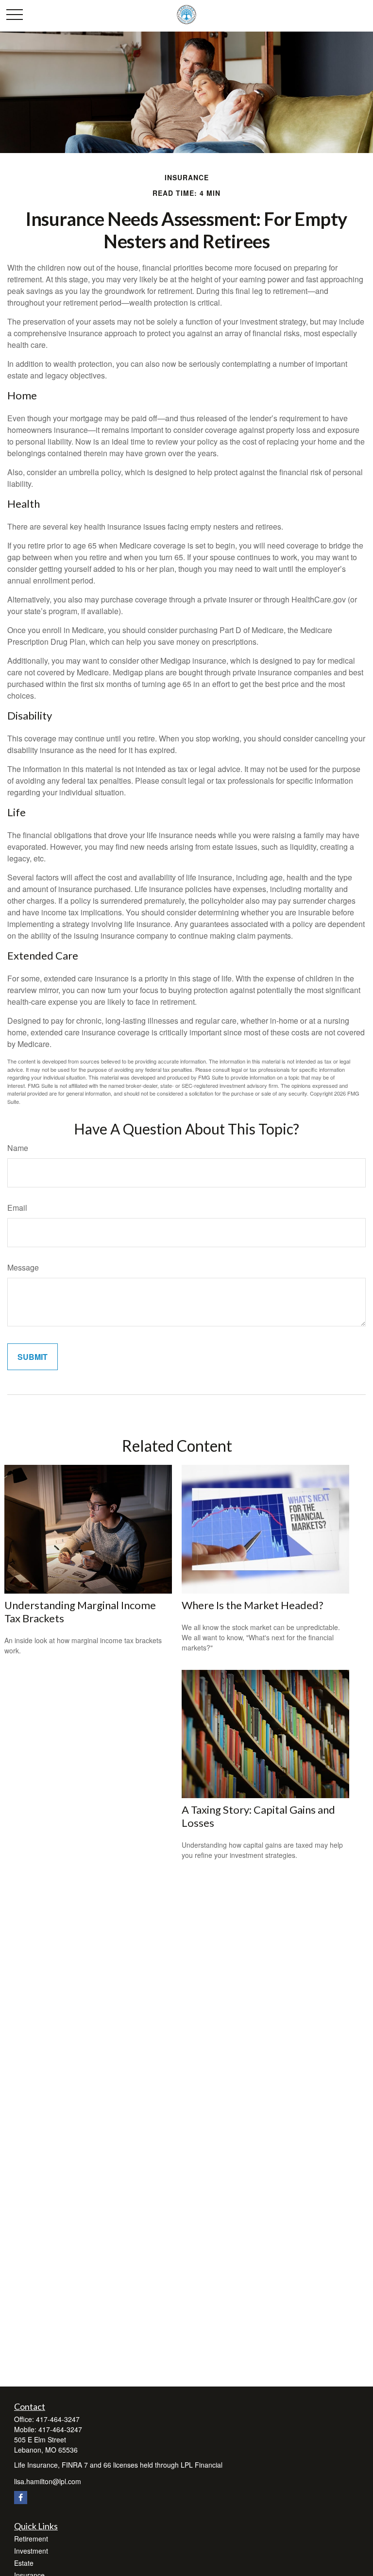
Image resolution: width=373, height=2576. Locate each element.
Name (18, 1148)
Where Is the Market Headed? (253, 1605)
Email (17, 1208)
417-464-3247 (58, 2419)
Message (23, 1267)
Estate (24, 2563)
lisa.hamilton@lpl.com (48, 2481)
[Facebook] (21, 2498)
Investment (31, 2551)
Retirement (31, 2539)
